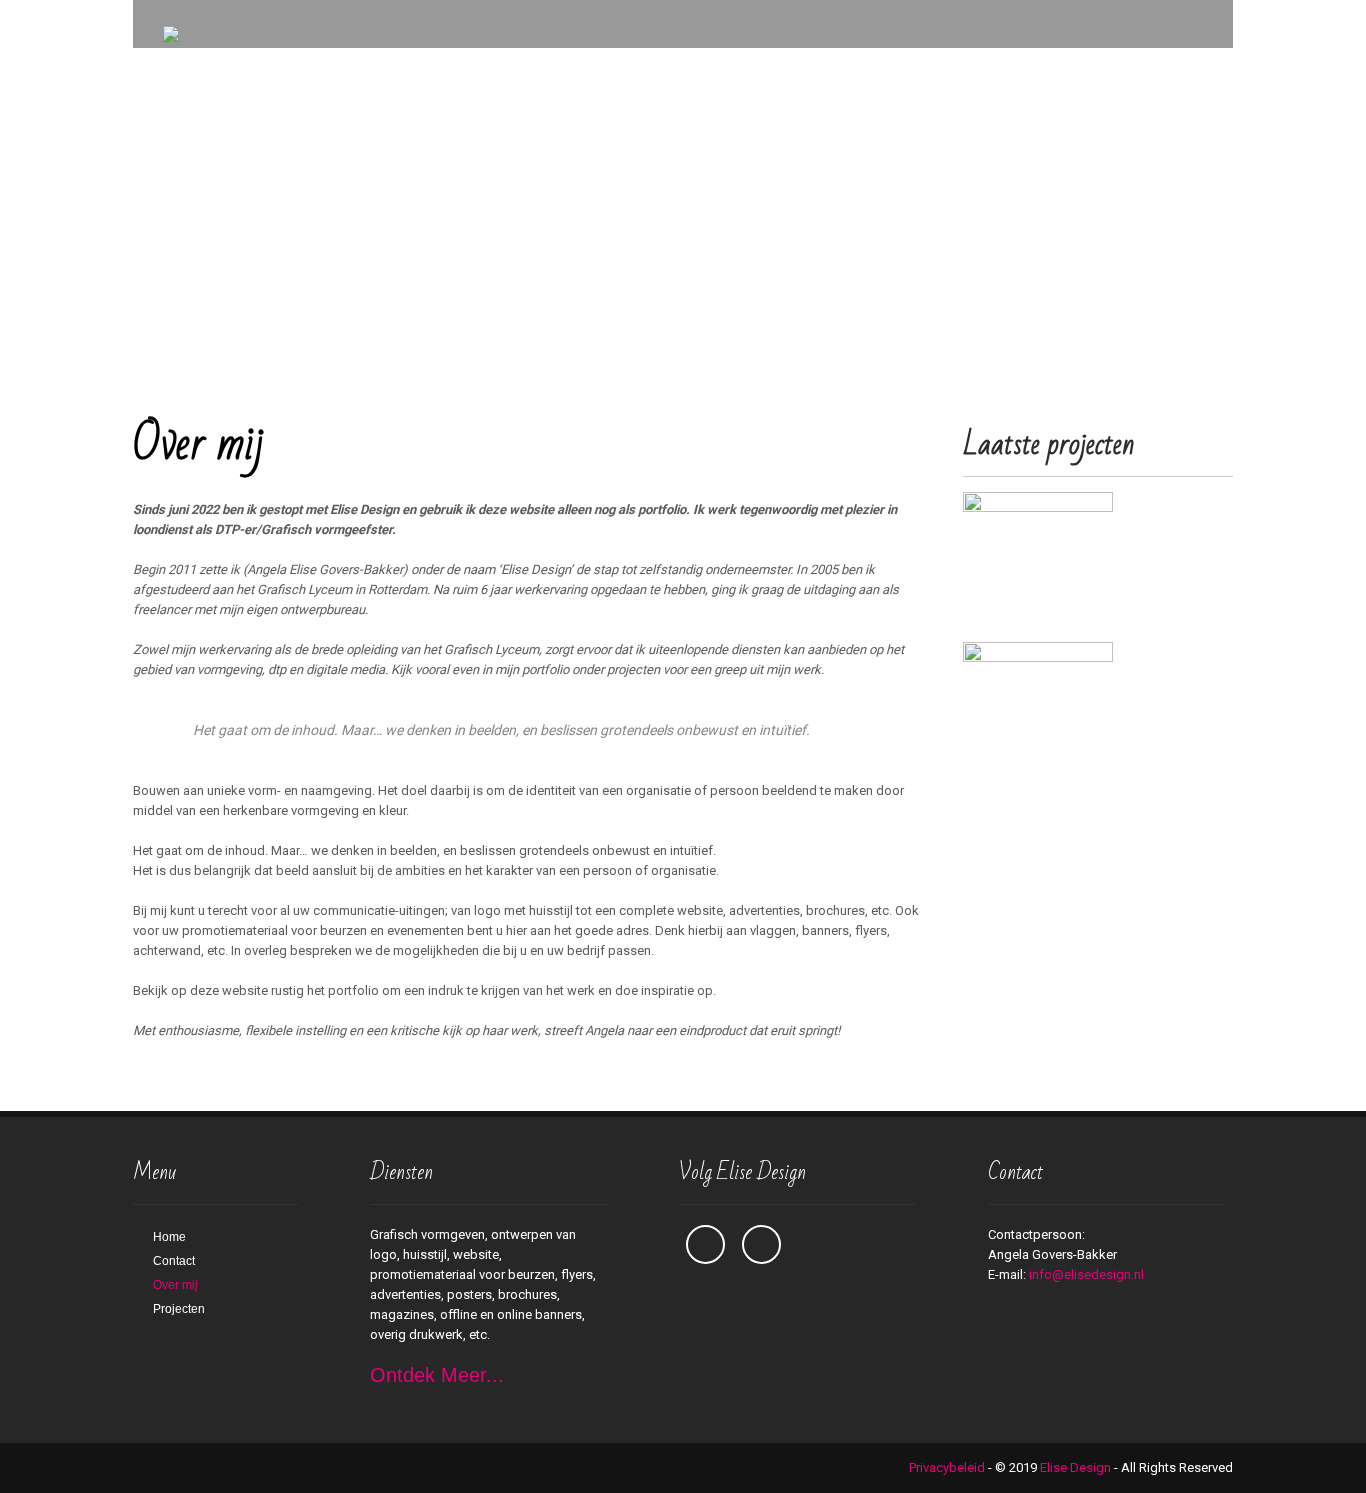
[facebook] (705, 1244)
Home (169, 1237)
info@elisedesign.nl (1086, 1274)
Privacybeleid (947, 1467)
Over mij (175, 1285)
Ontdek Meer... (437, 1375)
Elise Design (1075, 1467)
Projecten (179, 1309)
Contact (174, 1261)
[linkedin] (761, 1244)
